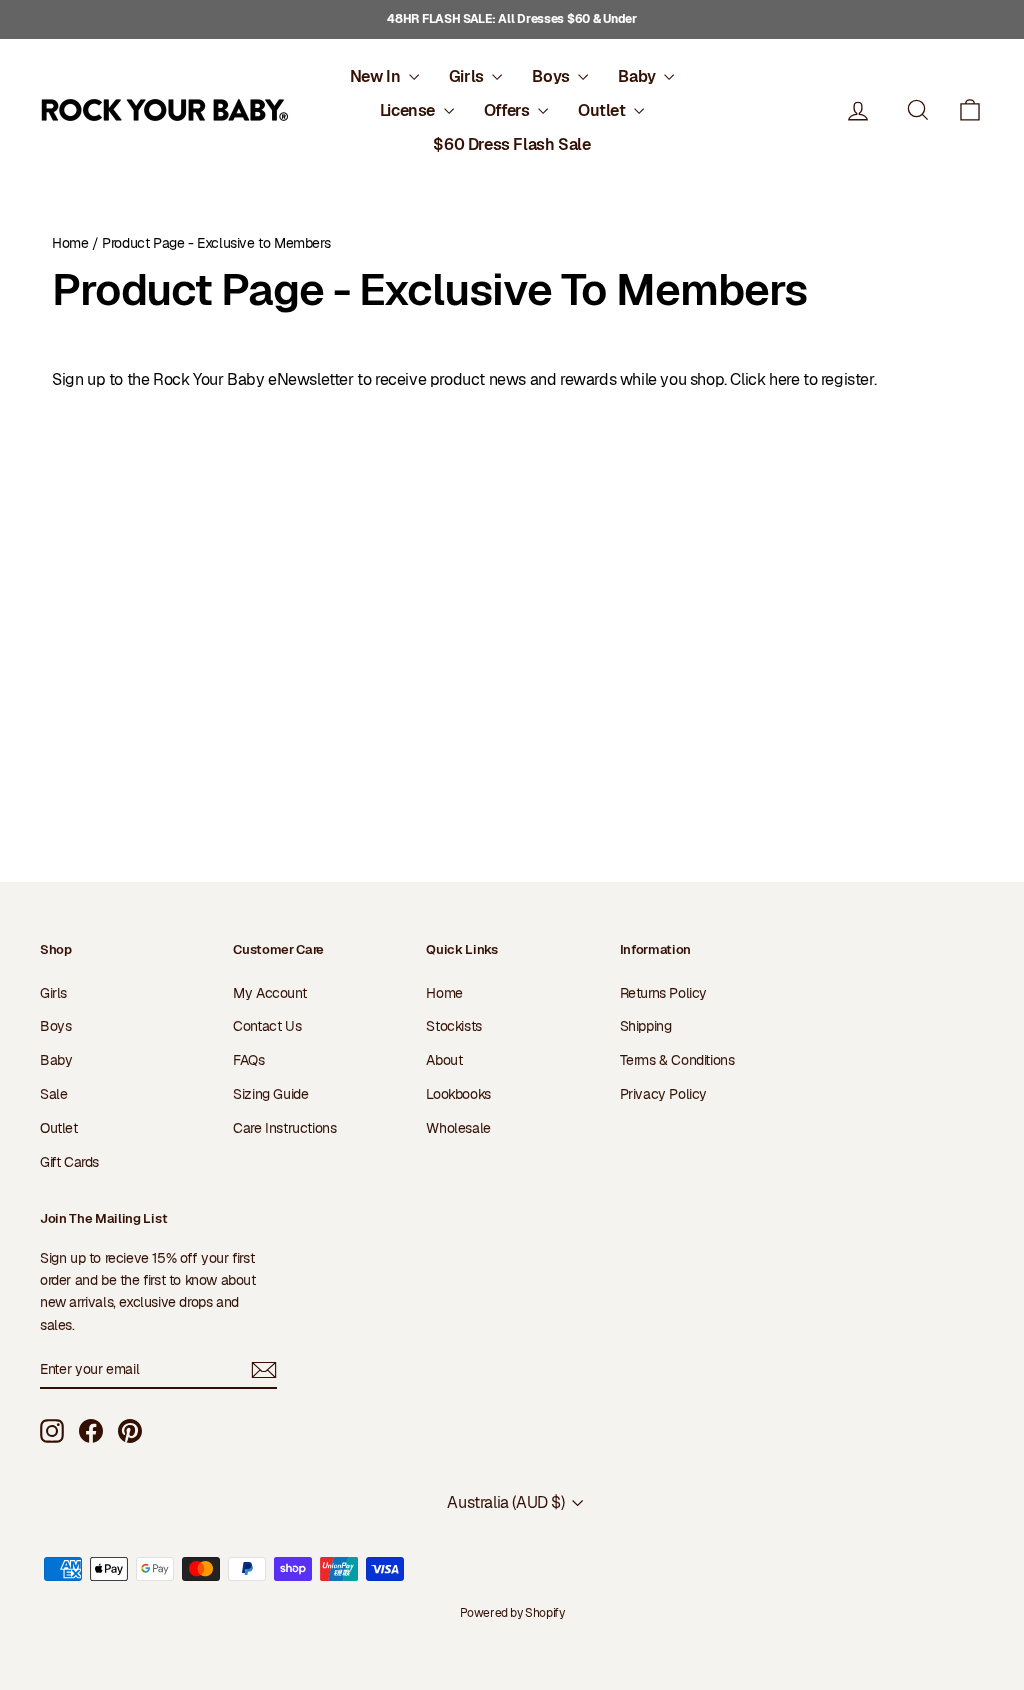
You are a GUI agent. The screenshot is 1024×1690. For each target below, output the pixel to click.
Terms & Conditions (677, 1060)
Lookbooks (458, 1094)
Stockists (453, 1026)
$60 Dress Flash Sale (511, 144)
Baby (638, 76)
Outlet (603, 110)
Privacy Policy (663, 1094)
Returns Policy (663, 993)
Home (70, 243)
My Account (269, 993)
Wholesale (458, 1128)
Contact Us (267, 1026)
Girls (468, 76)
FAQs (248, 1060)
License (409, 110)
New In (377, 76)
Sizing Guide (270, 1094)
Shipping (646, 1026)
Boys (552, 76)
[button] (970, 110)
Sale (53, 1094)
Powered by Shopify (512, 1613)
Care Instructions (284, 1128)
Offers (508, 110)
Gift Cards (69, 1162)
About (444, 1060)
